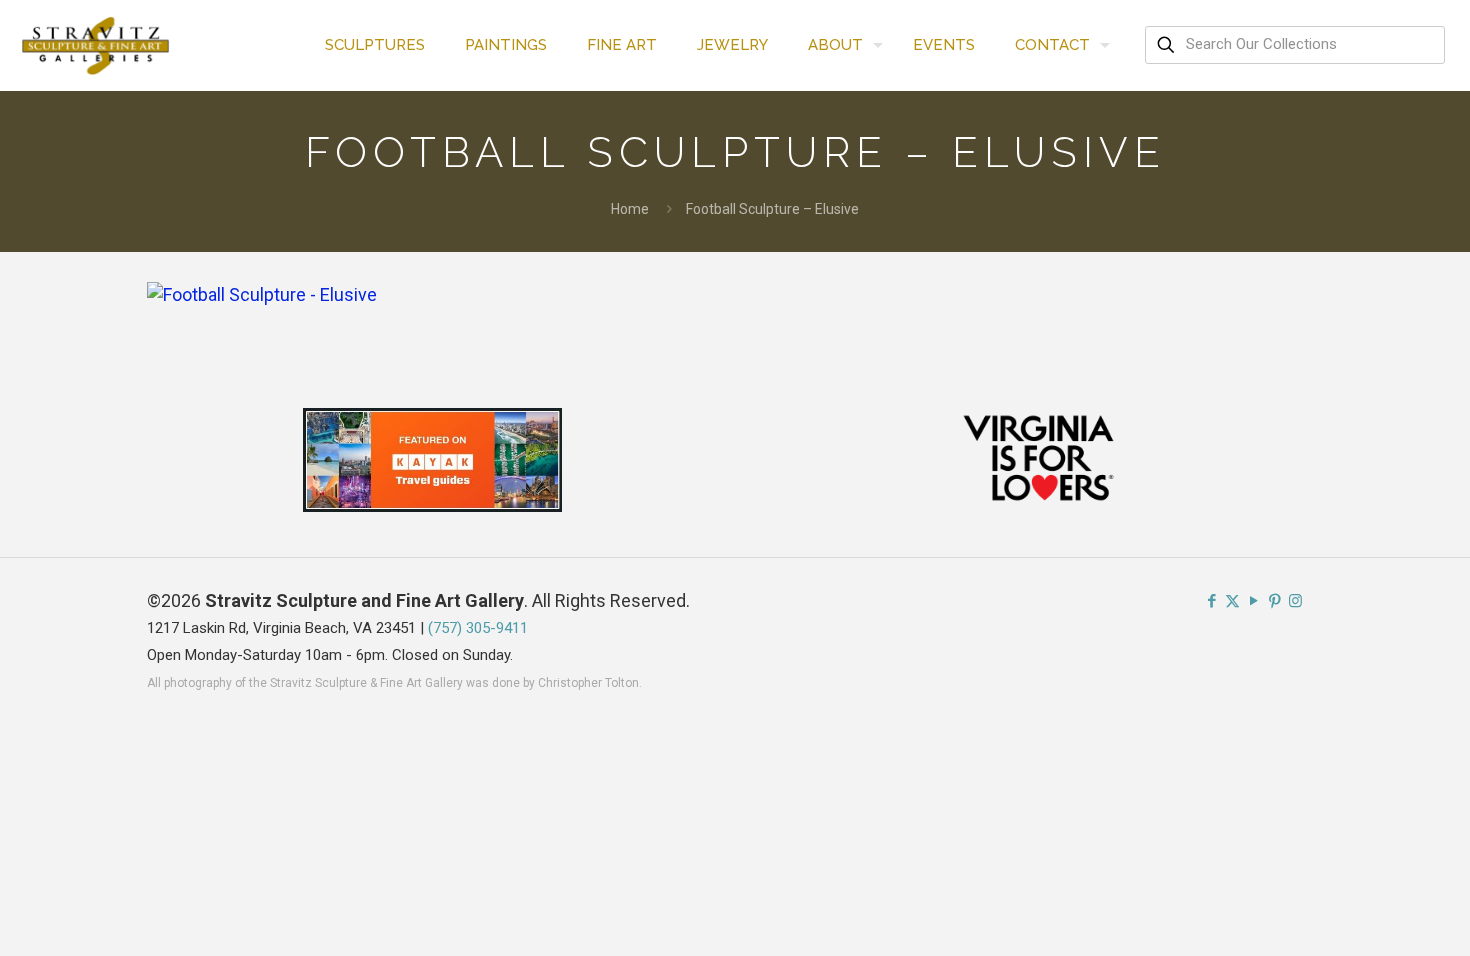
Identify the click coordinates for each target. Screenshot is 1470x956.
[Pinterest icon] (1274, 601)
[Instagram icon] (1295, 601)
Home (630, 209)
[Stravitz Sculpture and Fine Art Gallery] (96, 45)
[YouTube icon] (1253, 601)
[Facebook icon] (1211, 601)
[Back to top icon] (1374, 915)
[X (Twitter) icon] (1232, 601)
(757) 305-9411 (478, 628)
